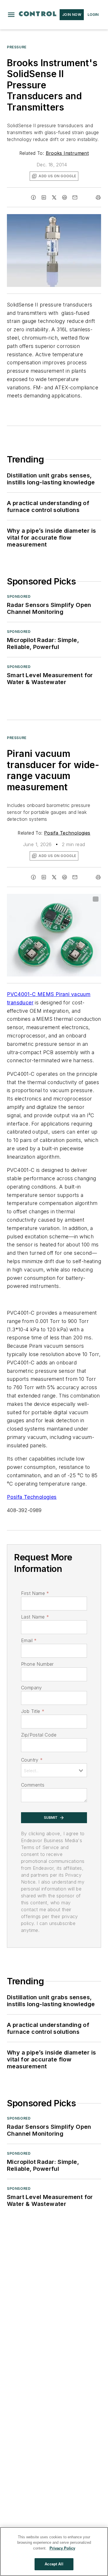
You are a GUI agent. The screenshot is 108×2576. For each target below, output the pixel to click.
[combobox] (54, 1770)
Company (32, 1688)
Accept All (54, 2564)
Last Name (35, 1617)
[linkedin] (44, 197)
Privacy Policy (62, 2548)
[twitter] (54, 197)
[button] (11, 15)
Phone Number (37, 1664)
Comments (33, 1785)
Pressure (17, 47)
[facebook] (33, 197)
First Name (35, 1593)
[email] (75, 197)
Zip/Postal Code (39, 1735)
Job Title (33, 1711)
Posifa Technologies (67, 833)
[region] (54, 2552)
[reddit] (65, 197)
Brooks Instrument (67, 153)
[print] (98, 197)
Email (29, 1640)
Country (32, 1760)
